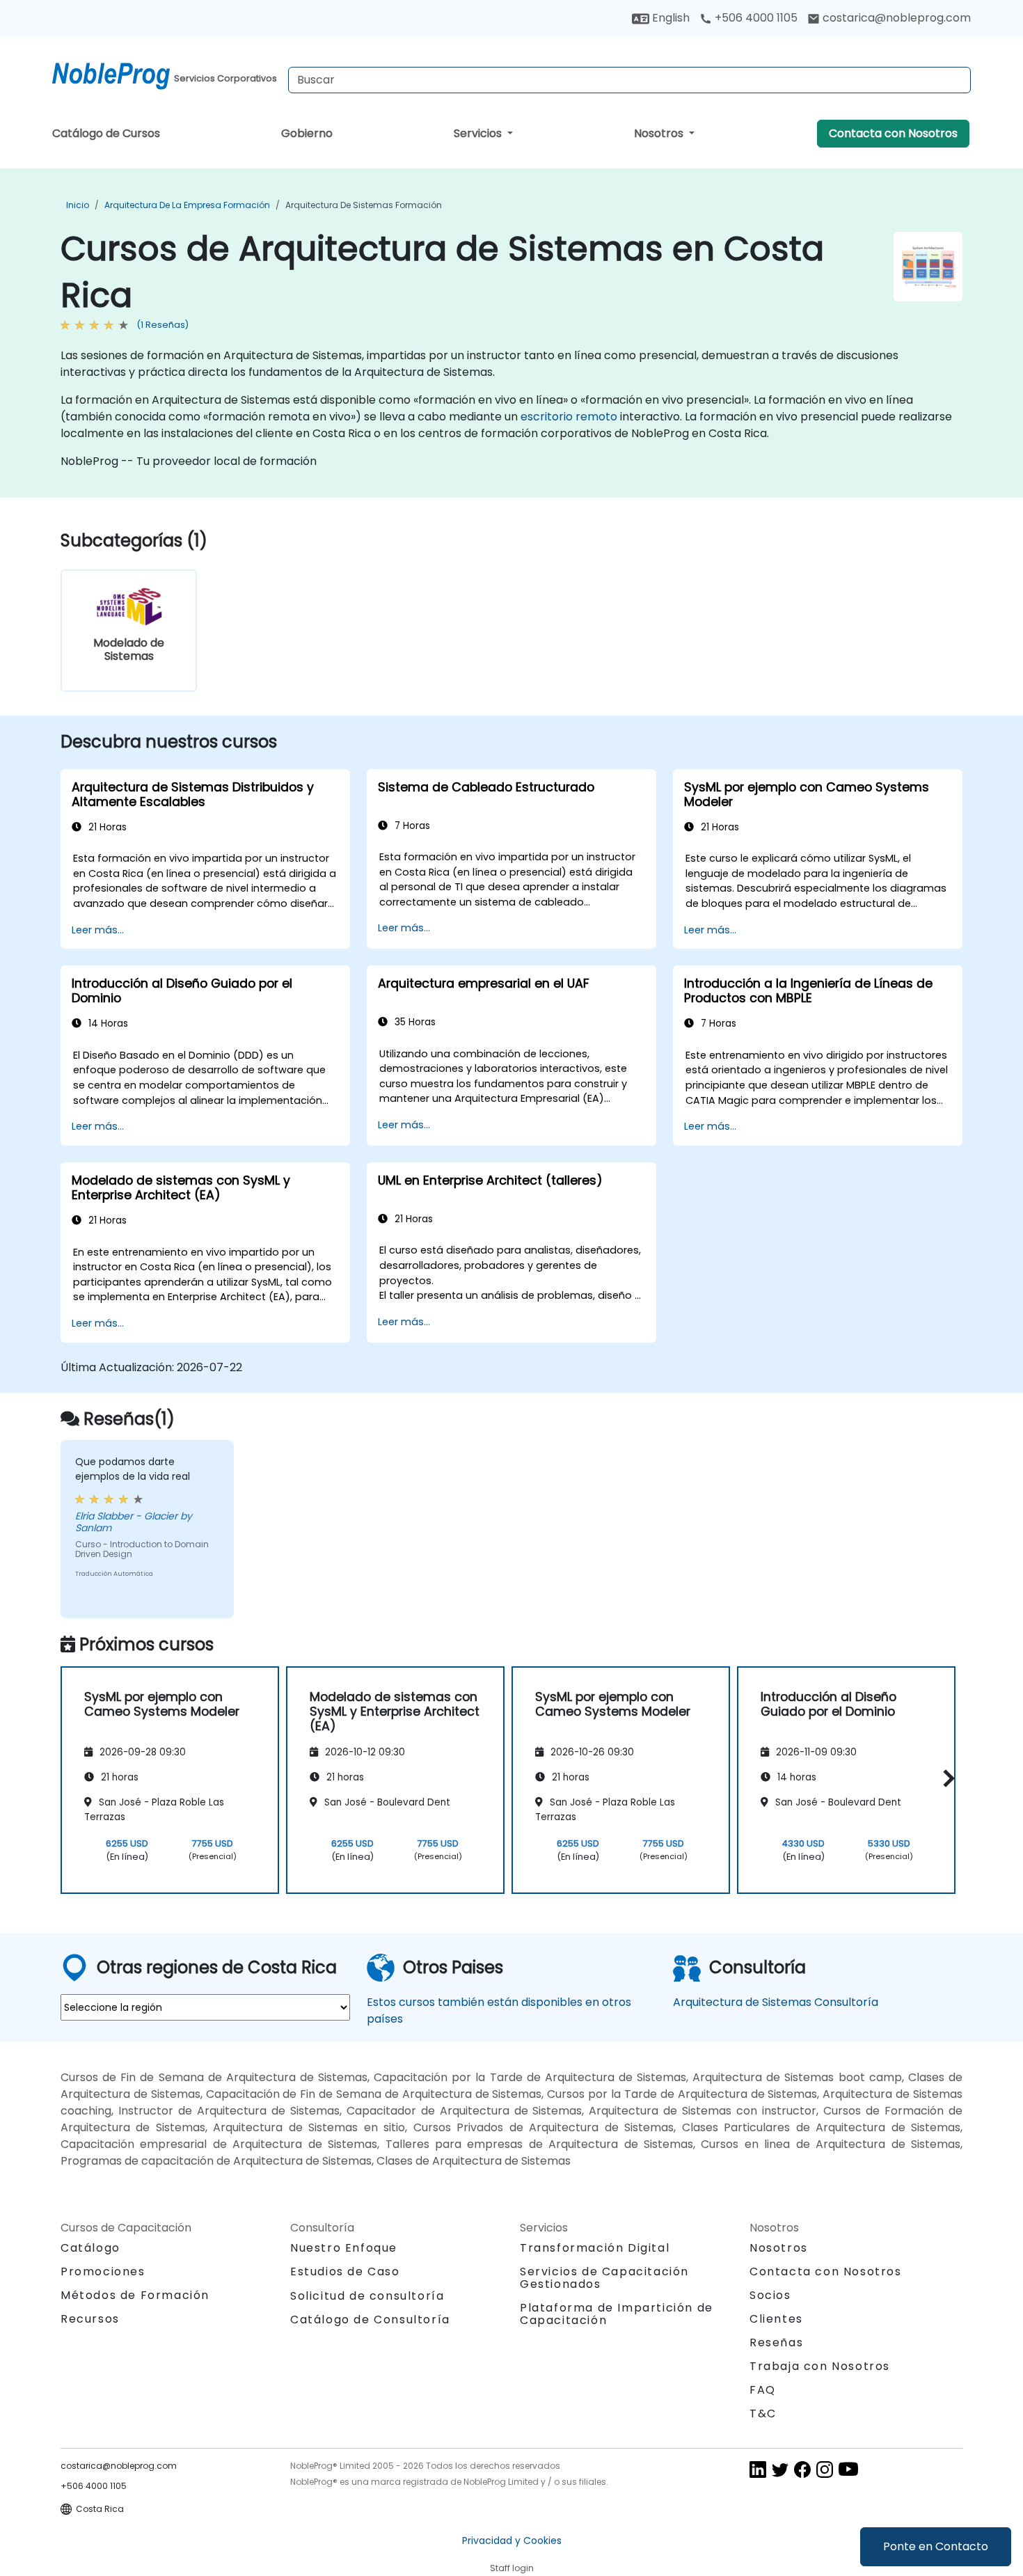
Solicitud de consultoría (367, 2296)
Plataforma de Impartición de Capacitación (617, 2314)
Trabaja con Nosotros (820, 2366)
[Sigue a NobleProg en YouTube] (848, 2469)
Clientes (776, 2319)
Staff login (512, 2568)
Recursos (90, 2319)
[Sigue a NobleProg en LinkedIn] (758, 2469)
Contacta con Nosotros (893, 133)
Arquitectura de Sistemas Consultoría (776, 2002)
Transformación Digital (595, 2248)
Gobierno (307, 133)
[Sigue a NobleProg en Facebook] (802, 2469)
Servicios (479, 133)
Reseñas (776, 2342)
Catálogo (90, 2248)
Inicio (78, 205)
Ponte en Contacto (936, 2546)
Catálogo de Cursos (106, 133)
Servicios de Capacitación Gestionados (604, 2278)
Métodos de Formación (135, 2295)
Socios (770, 2295)
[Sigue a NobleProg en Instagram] (825, 2469)
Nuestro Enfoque (344, 2248)
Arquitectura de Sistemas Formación (364, 205)
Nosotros (660, 133)
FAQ (763, 2390)
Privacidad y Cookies (512, 2541)
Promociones (103, 2271)
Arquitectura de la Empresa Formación (187, 205)
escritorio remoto (569, 417)
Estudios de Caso (345, 2271)
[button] (945, 1778)
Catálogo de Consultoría (370, 2320)
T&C (763, 2413)
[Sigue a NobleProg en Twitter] (780, 2469)
